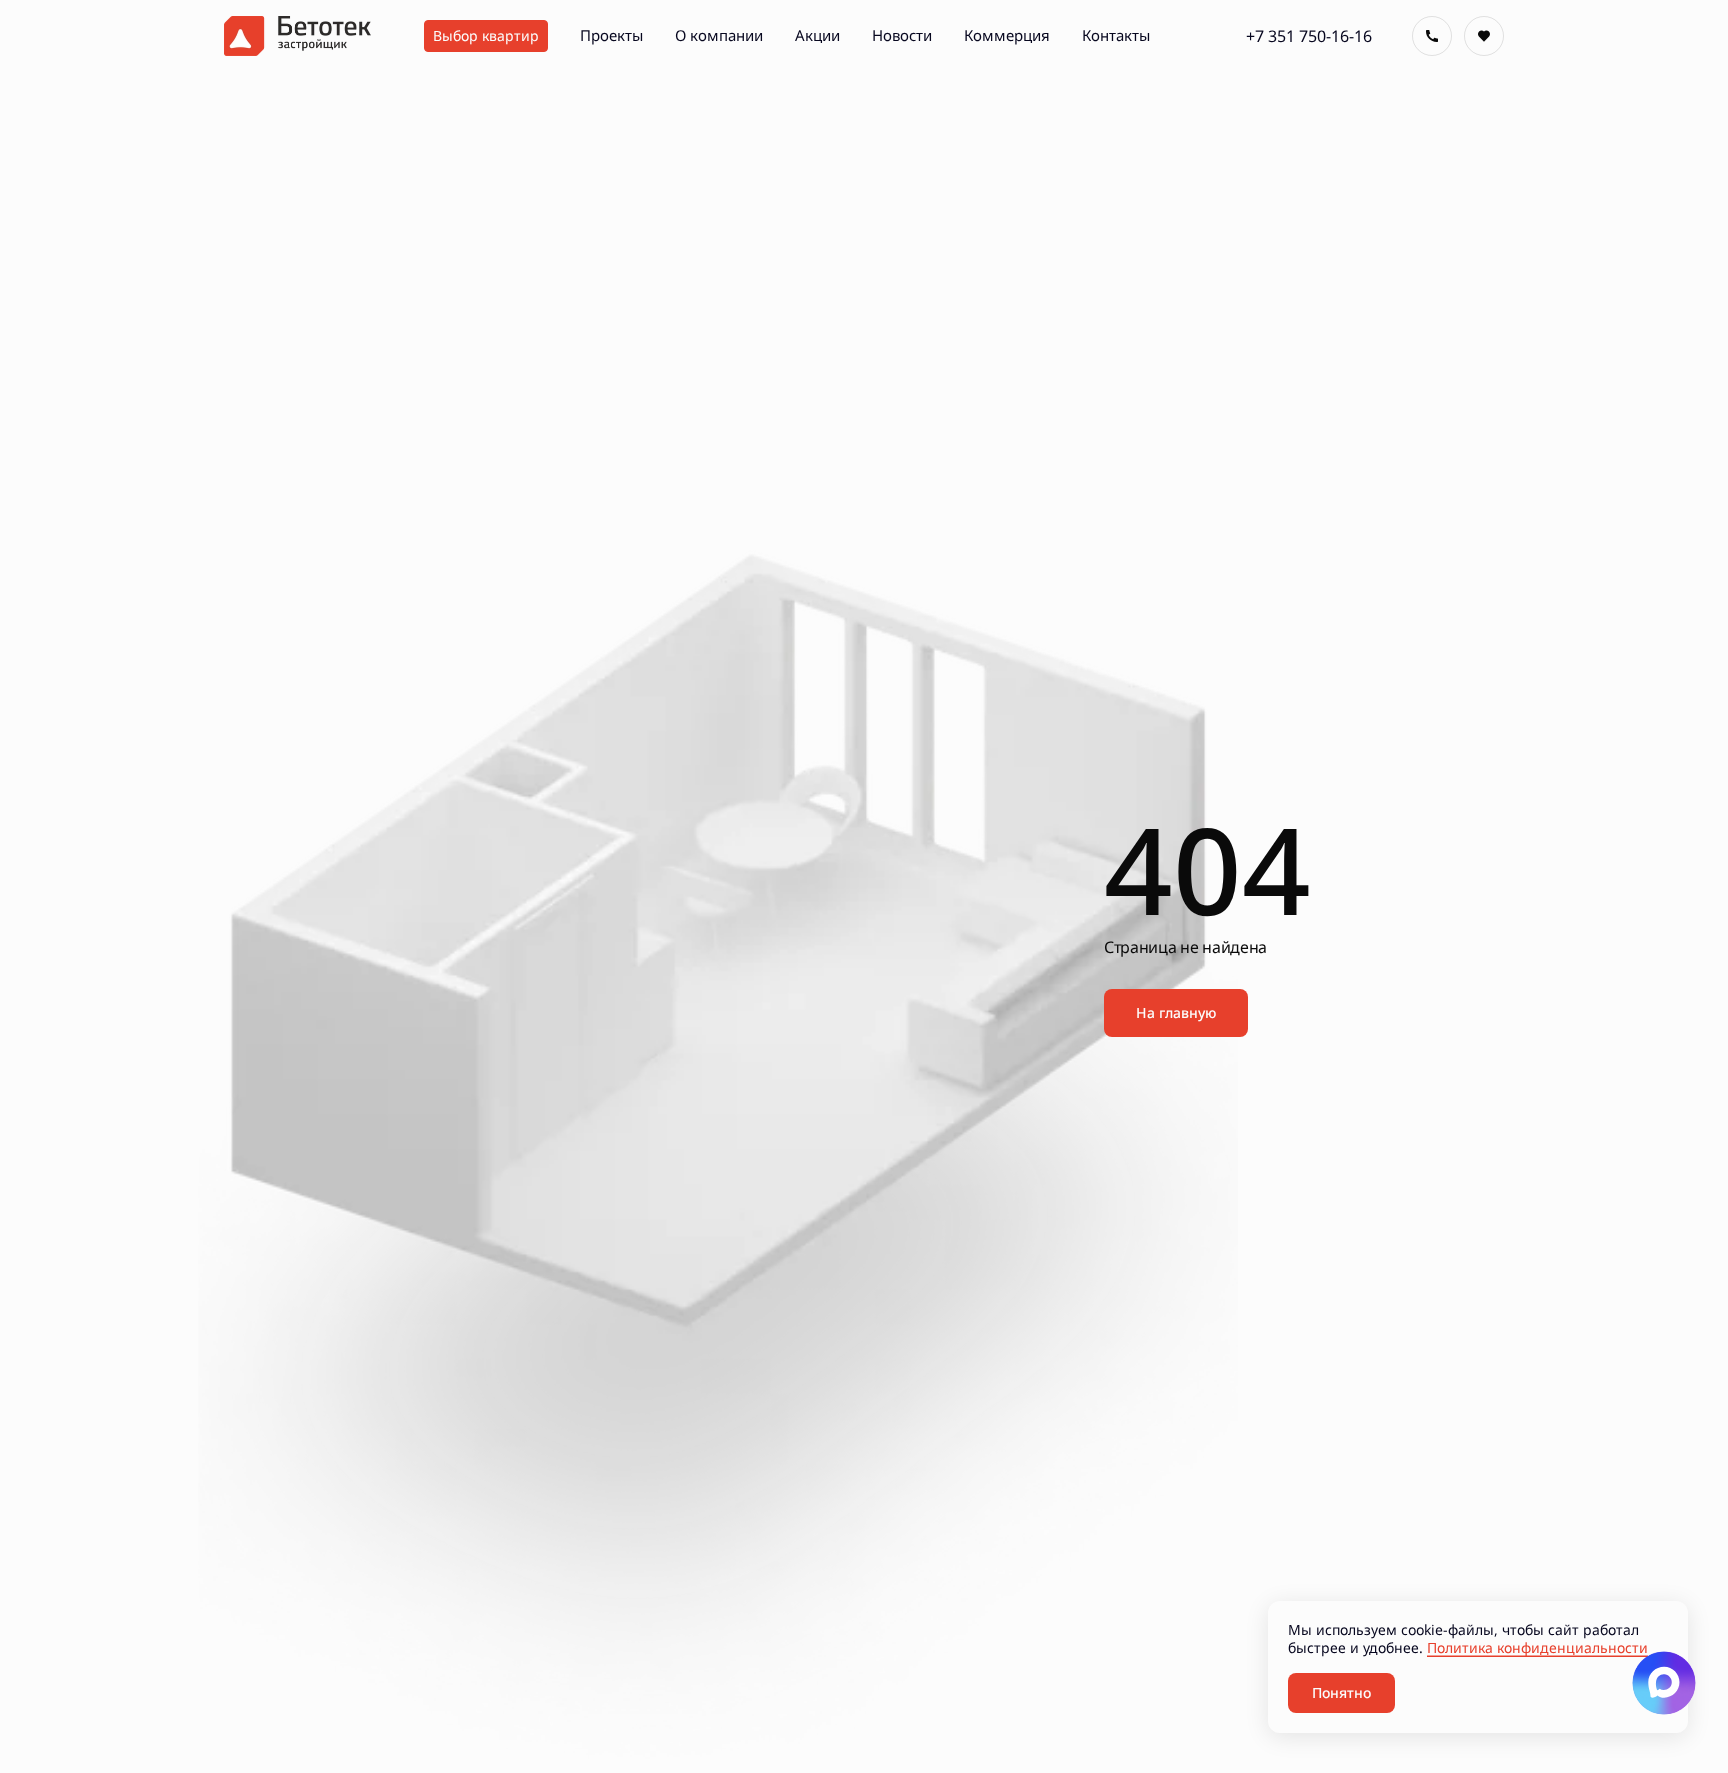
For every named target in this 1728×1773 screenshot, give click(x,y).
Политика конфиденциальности (1537, 1647)
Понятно (1341, 1692)
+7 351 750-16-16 (1309, 36)
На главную (1176, 1012)
